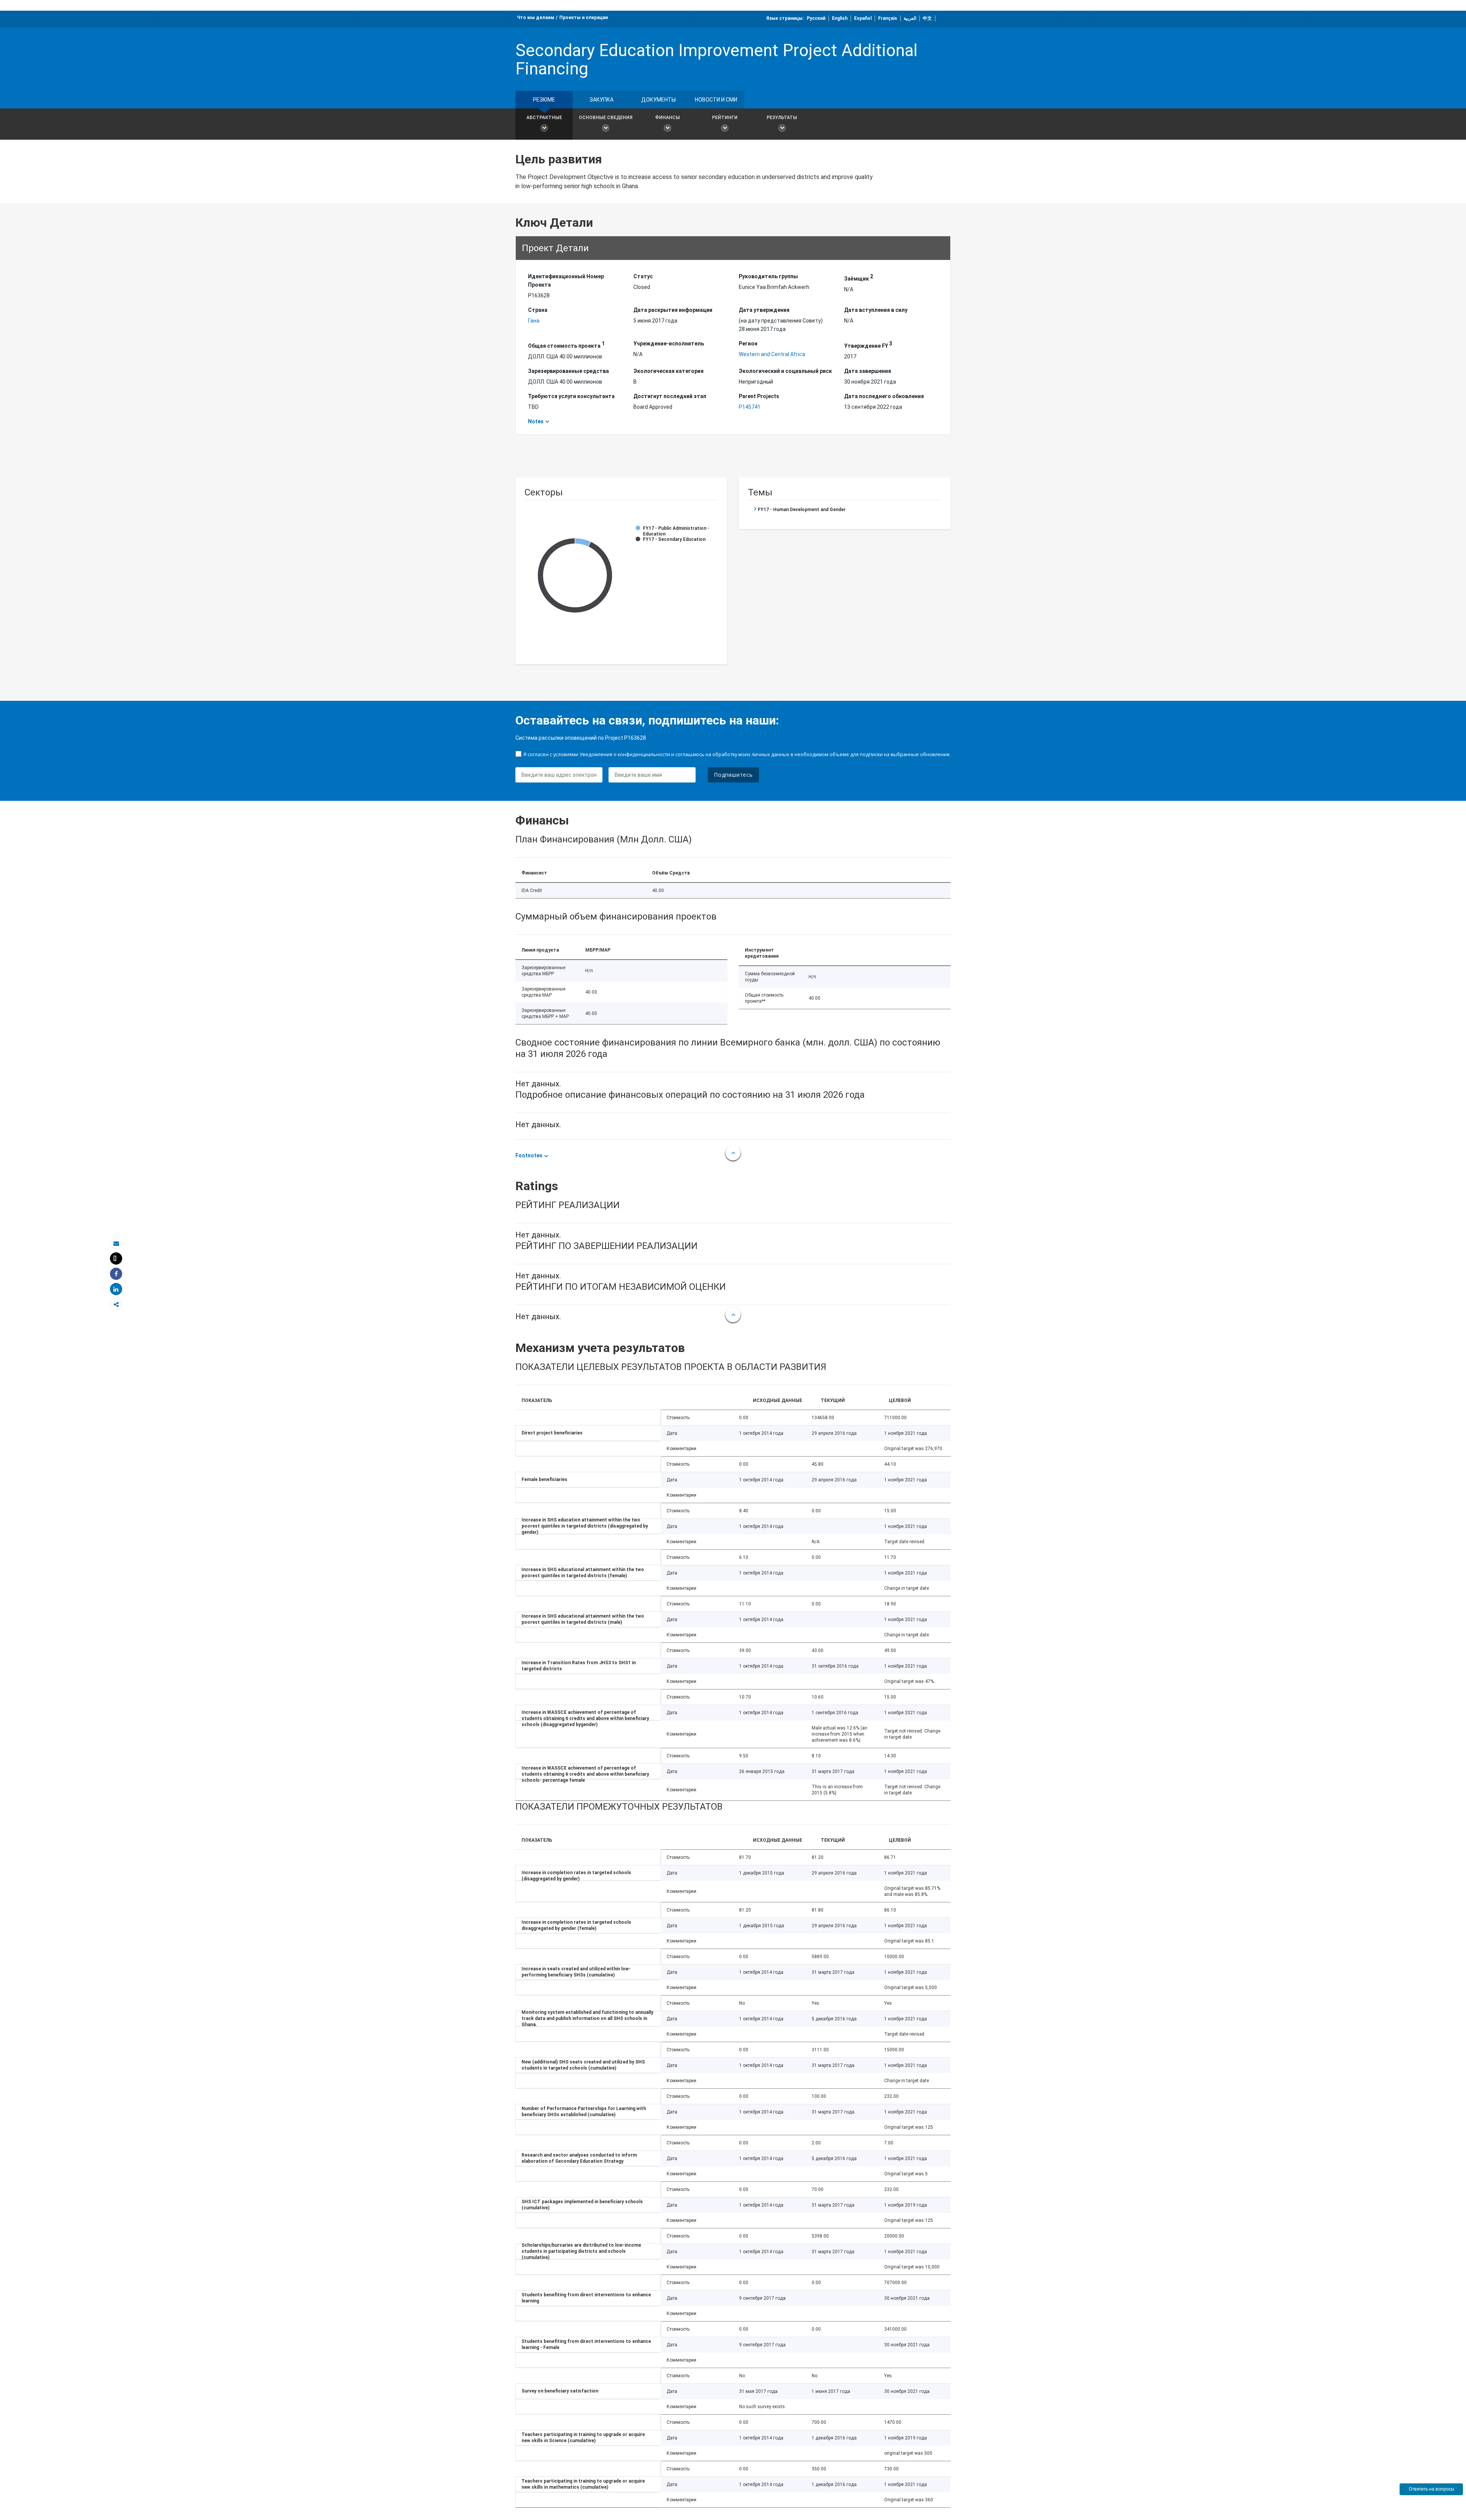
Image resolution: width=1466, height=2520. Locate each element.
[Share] (116, 1274)
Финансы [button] (668, 118)
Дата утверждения (764, 310)
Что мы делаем (536, 18)
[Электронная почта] (116, 1243)
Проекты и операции (584, 18)
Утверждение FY (868, 345)
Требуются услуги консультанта (571, 396)
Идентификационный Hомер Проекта (566, 281)
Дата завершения (868, 371)
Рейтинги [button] (725, 118)
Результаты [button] (782, 118)
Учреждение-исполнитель (669, 344)
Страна (538, 310)
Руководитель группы (768, 276)
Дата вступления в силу (876, 310)
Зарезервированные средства (568, 371)
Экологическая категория (668, 371)
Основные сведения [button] (606, 118)
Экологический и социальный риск (785, 371)
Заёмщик (859, 277)
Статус (643, 276)
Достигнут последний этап (670, 396)
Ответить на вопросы (1431, 2489)
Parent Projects (759, 396)
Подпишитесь (733, 775)
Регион (748, 344)
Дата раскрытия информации (673, 310)
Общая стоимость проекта (566, 345)
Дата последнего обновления (884, 396)
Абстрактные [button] (544, 118)
